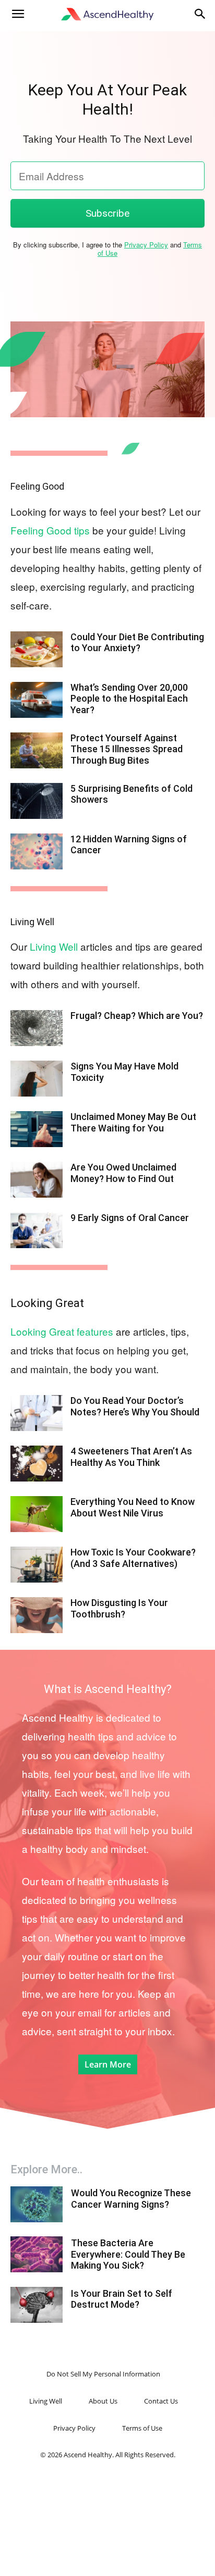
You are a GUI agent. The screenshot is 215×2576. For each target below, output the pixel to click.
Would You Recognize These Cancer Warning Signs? (131, 2199)
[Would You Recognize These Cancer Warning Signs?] (37, 2204)
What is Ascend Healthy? (108, 1689)
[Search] (200, 14)
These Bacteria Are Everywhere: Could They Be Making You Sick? (128, 2254)
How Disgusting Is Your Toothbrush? (119, 1608)
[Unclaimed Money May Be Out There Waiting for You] (37, 1129)
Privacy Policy (146, 245)
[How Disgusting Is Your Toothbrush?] (37, 1615)
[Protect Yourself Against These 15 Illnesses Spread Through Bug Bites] (37, 750)
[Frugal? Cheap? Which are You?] (37, 1028)
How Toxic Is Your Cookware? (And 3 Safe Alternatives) (133, 1558)
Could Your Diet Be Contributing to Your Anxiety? (137, 643)
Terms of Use (142, 2428)
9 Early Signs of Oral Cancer (130, 1218)
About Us (103, 2401)
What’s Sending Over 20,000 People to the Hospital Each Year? (129, 699)
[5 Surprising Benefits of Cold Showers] (37, 801)
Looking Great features (62, 1331)
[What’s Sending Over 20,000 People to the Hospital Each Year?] (37, 700)
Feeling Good (37, 486)
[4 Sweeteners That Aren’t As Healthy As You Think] (37, 1464)
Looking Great (47, 1303)
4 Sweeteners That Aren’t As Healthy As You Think (131, 1457)
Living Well (32, 922)
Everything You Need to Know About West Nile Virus (133, 1507)
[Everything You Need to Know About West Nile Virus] (37, 1514)
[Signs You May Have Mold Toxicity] (37, 1079)
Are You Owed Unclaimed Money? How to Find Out (123, 1173)
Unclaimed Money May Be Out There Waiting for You (133, 1122)
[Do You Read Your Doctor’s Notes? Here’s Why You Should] (37, 1413)
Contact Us (161, 2401)
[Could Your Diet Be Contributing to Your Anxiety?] (37, 649)
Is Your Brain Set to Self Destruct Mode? (122, 2299)
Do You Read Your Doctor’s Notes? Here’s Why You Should (135, 1406)
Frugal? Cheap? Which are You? (137, 1016)
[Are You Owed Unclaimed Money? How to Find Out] (37, 1180)
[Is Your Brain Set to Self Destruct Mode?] (37, 2305)
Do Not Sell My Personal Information (103, 2374)
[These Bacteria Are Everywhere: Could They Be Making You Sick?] (37, 2254)
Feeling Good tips (50, 530)
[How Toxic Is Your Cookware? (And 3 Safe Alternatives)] (37, 1565)
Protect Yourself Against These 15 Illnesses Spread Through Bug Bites (127, 749)
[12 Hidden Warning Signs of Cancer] (37, 851)
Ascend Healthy (58, 1717)
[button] (18, 14)
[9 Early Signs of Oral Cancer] (37, 1230)
